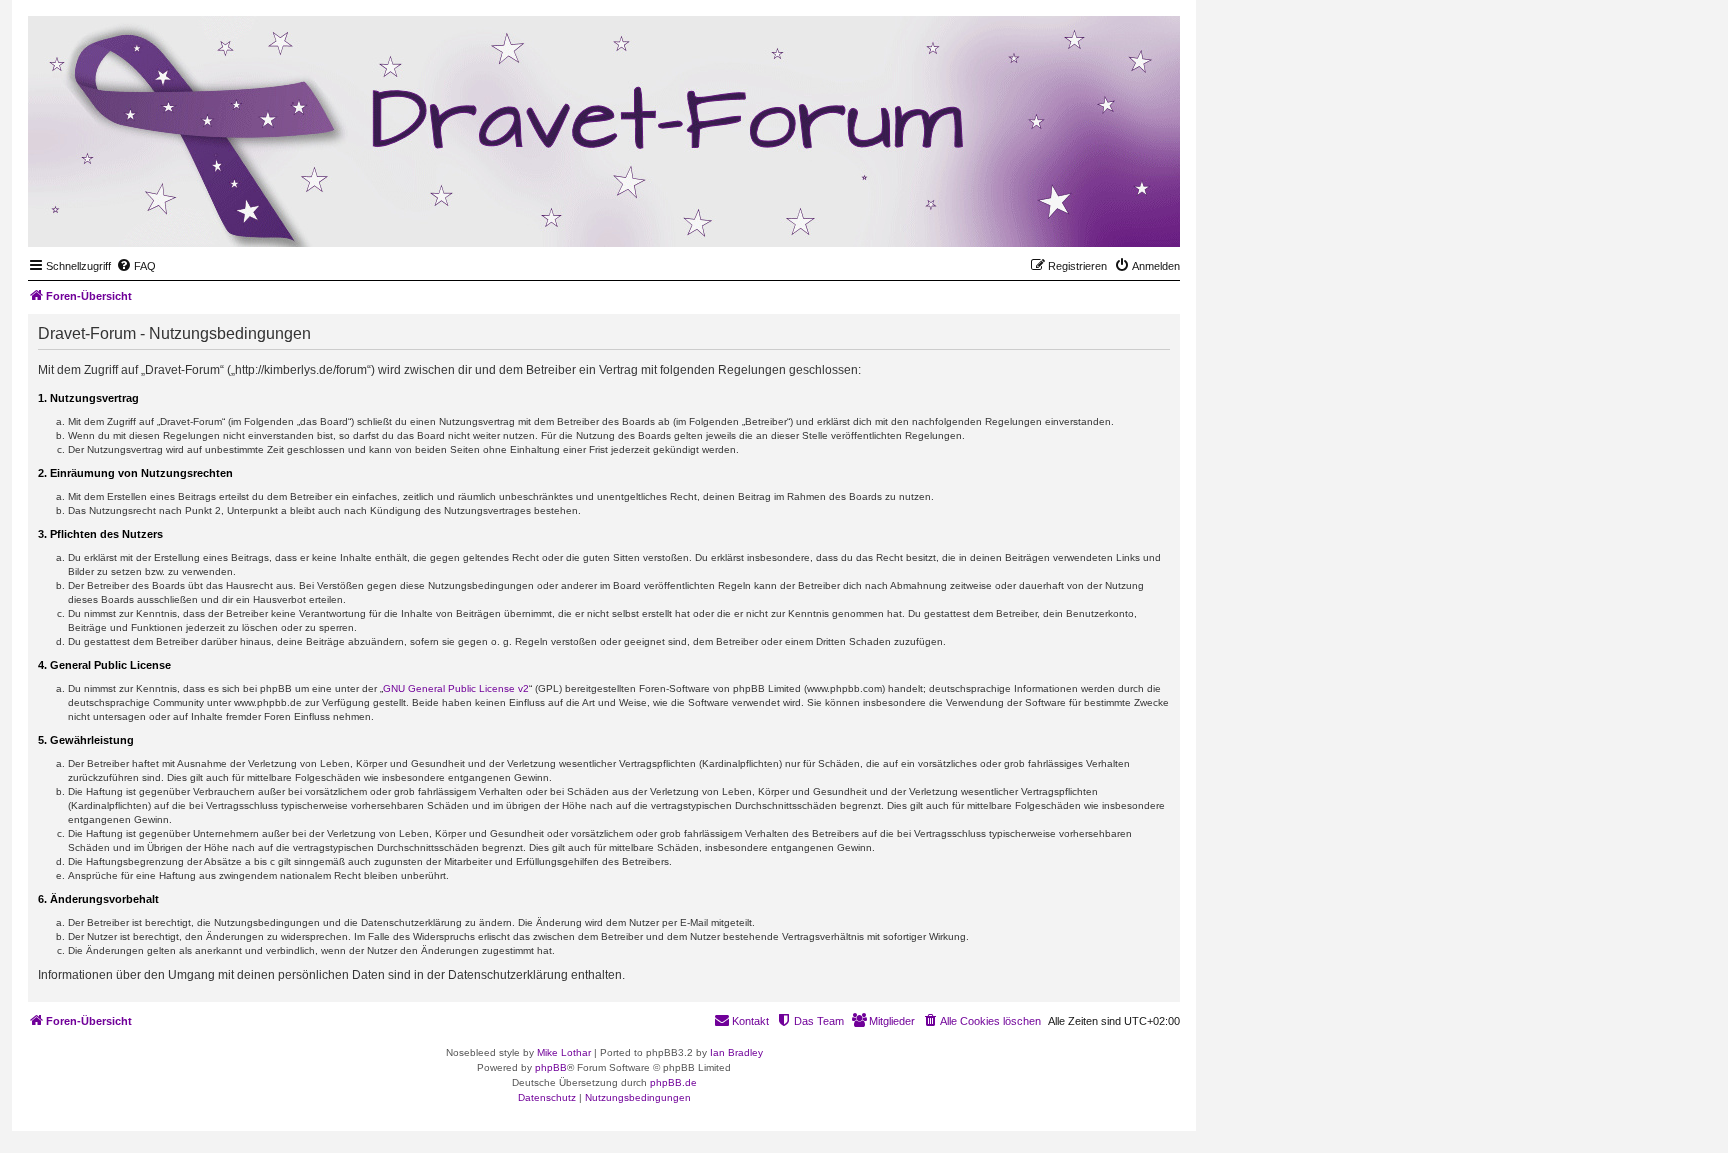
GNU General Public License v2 (456, 688)
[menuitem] (136, 266)
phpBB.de (673, 1082)
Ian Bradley (736, 1052)
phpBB (551, 1067)
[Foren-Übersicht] (1067, 216)
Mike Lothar (564, 1052)
